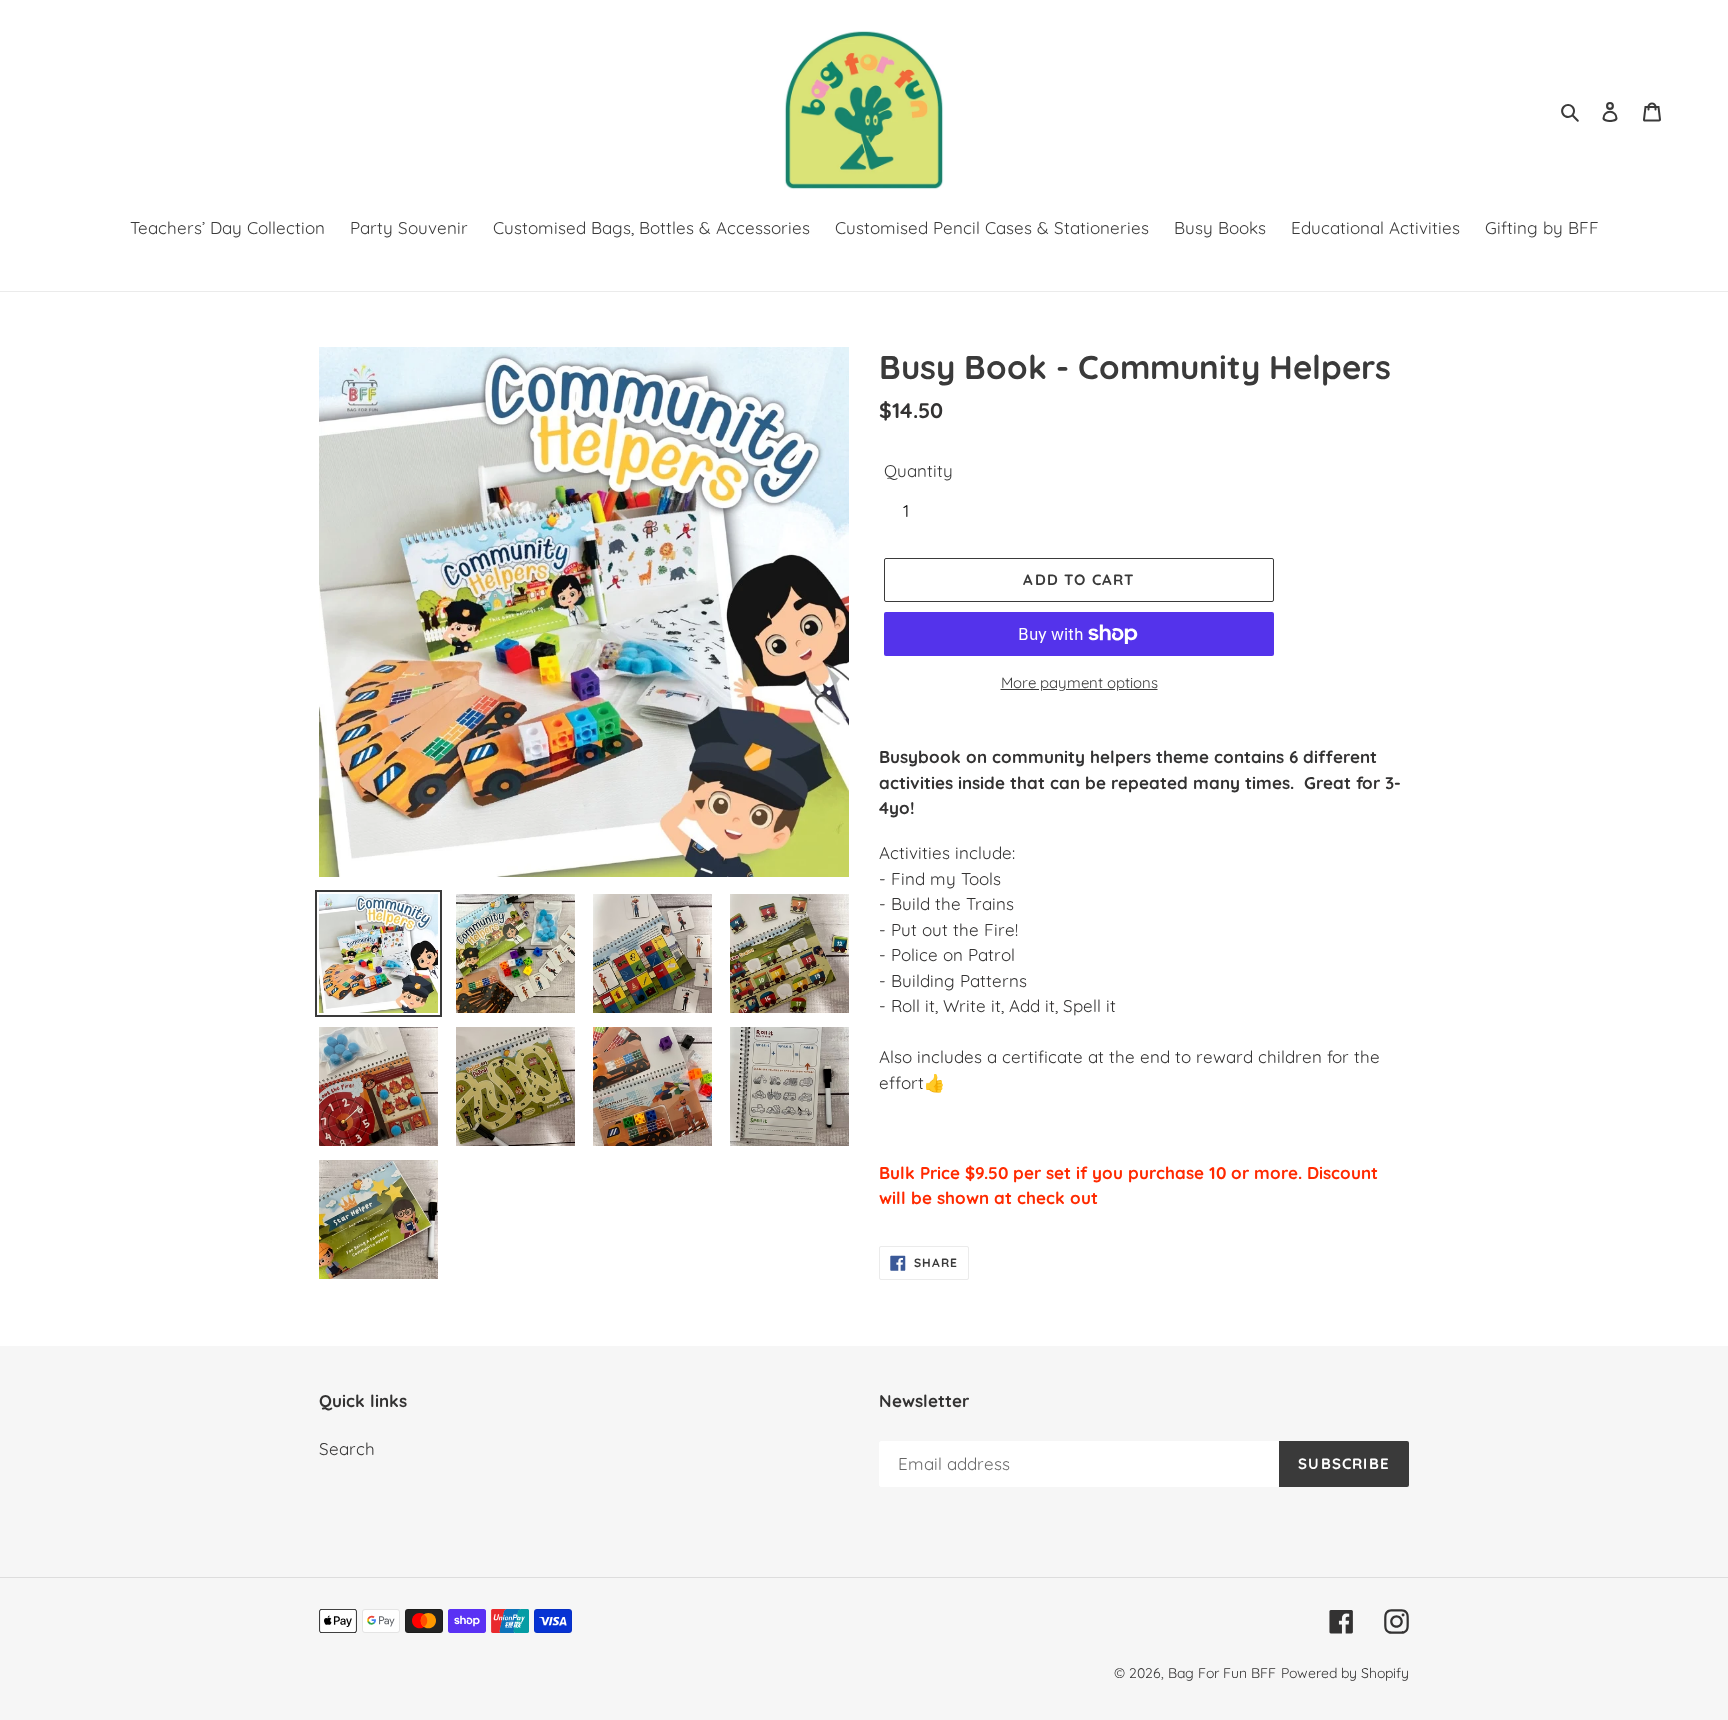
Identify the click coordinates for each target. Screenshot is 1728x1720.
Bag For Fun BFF (1222, 1673)
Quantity (918, 470)
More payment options (1079, 682)
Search (347, 1448)
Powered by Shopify (1345, 1673)
